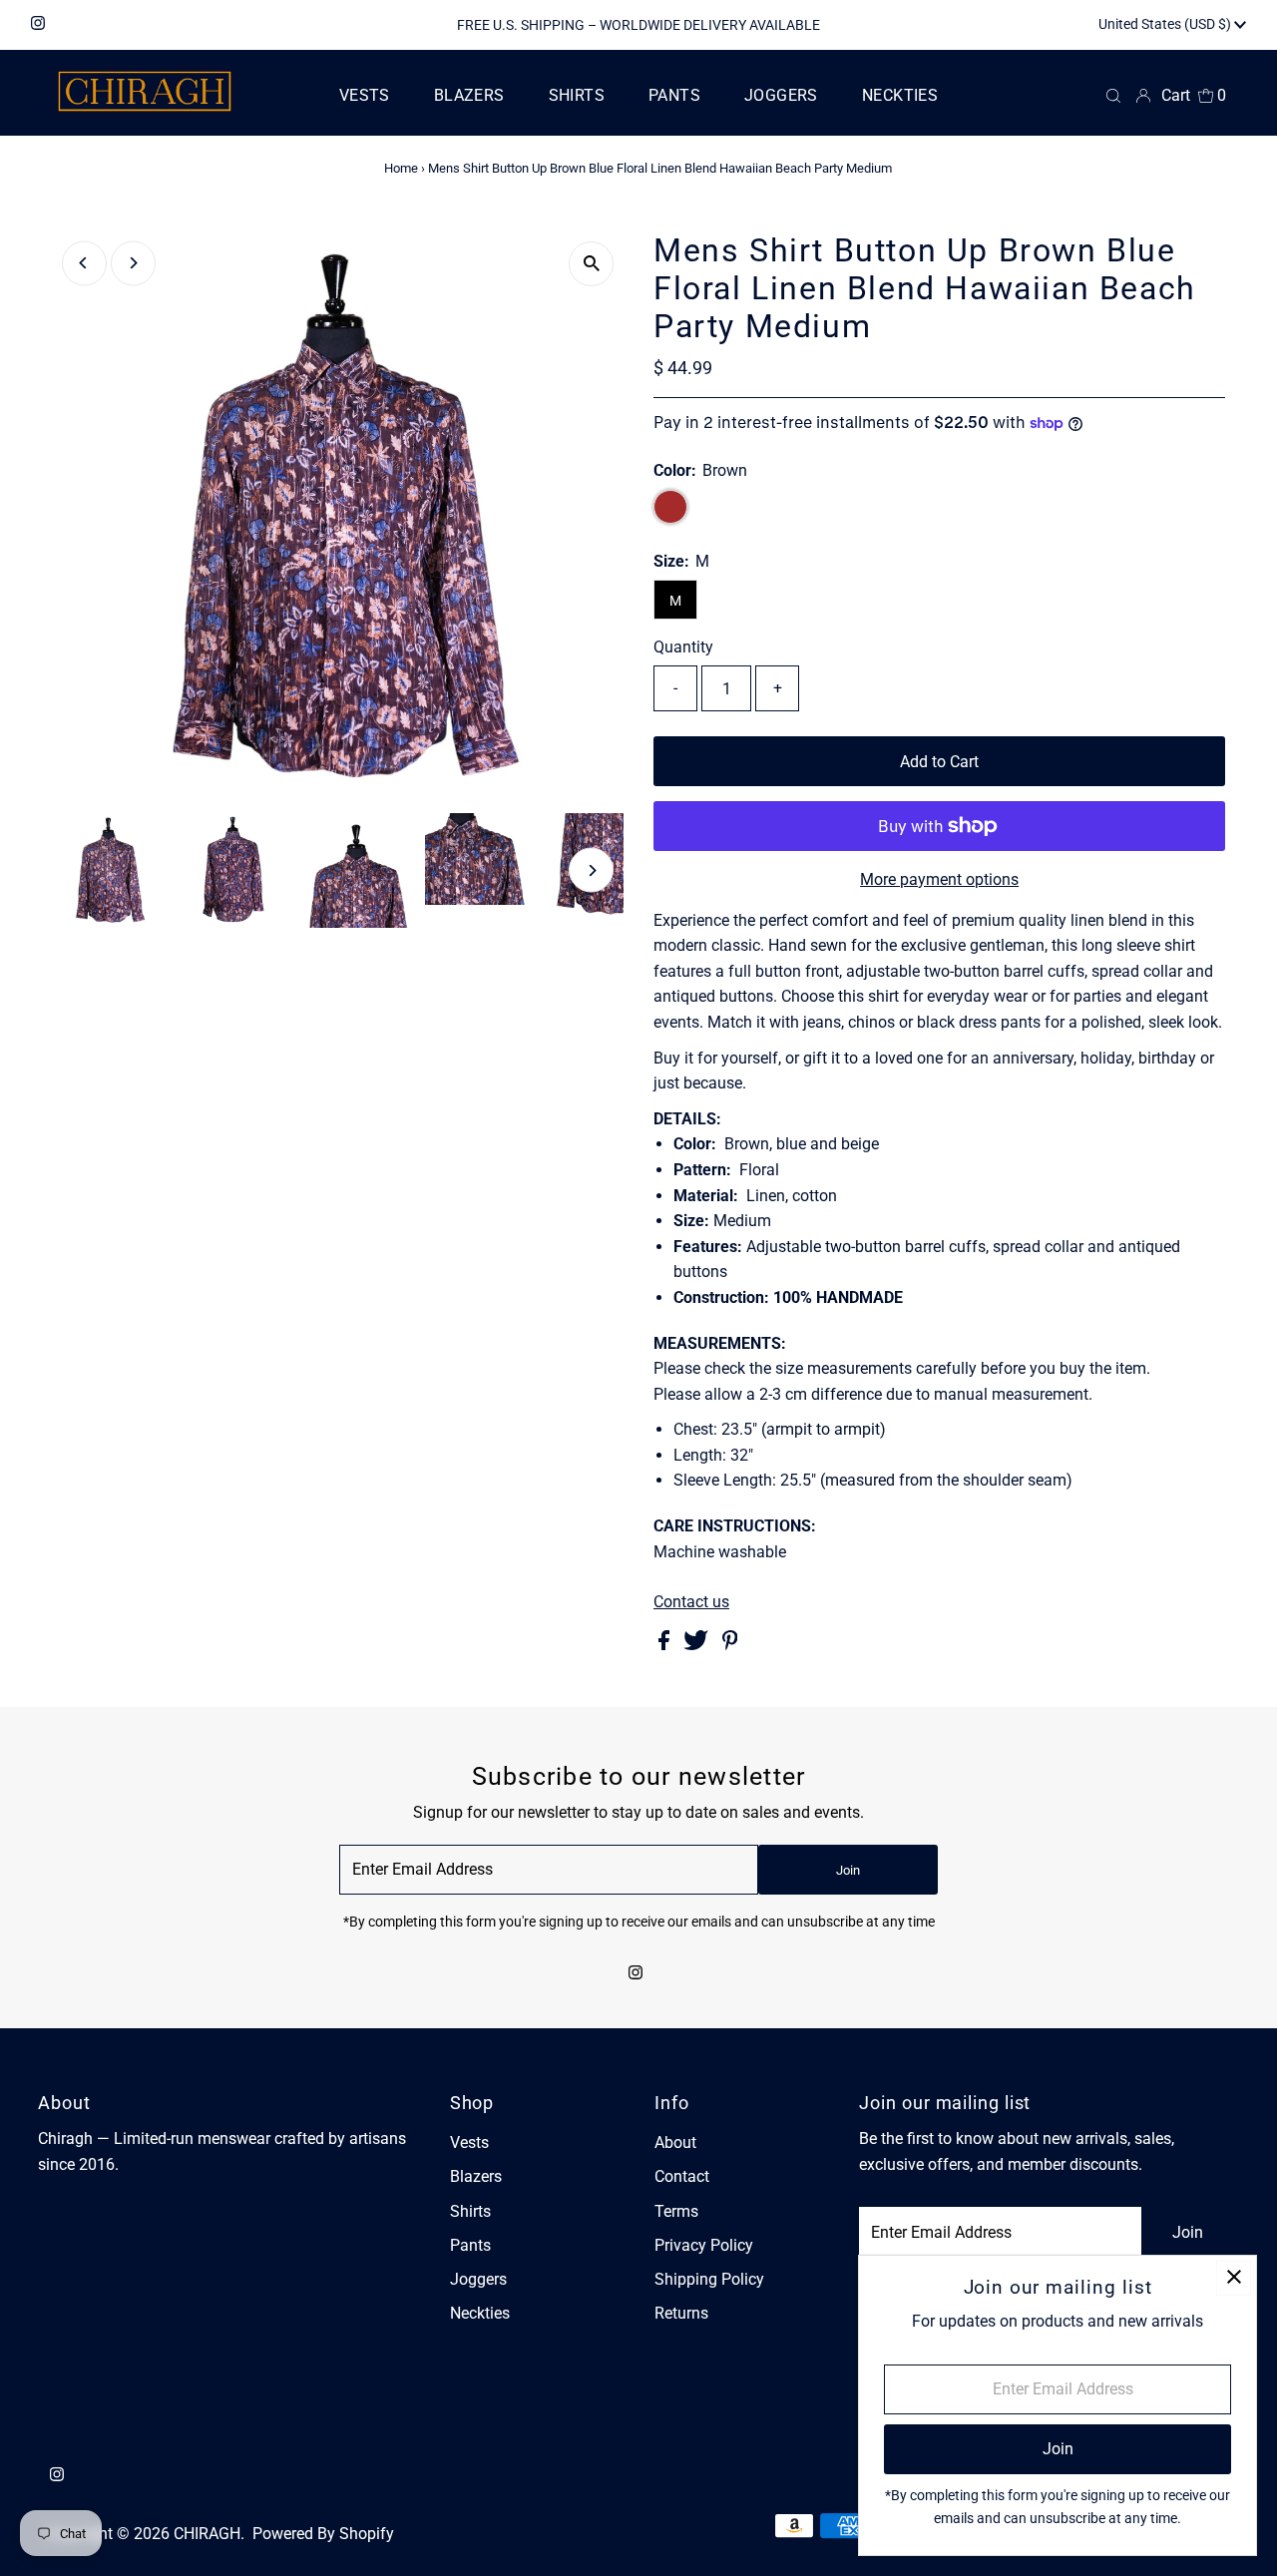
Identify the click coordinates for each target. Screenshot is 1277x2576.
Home (401, 168)
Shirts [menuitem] (577, 95)
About (675, 2143)
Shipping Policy (709, 2279)
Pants (470, 2245)
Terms (676, 2211)
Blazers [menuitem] (469, 95)
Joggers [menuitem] (781, 95)
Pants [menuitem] (674, 95)
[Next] (133, 263)
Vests (469, 2143)
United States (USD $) (1166, 24)
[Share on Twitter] (698, 1645)
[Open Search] (1113, 96)
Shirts (470, 2211)
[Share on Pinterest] (730, 1645)
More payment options (939, 879)
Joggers (478, 2279)
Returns (681, 2313)
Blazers (476, 2176)
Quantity (683, 647)
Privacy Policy (704, 2245)
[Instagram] (38, 25)
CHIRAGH (207, 2534)
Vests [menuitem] (365, 95)
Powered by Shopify (323, 2534)
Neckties (480, 2313)
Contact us (691, 1602)
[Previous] (84, 263)
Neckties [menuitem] (900, 95)
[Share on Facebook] (666, 1645)
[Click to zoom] (591, 264)
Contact (682, 2176)
